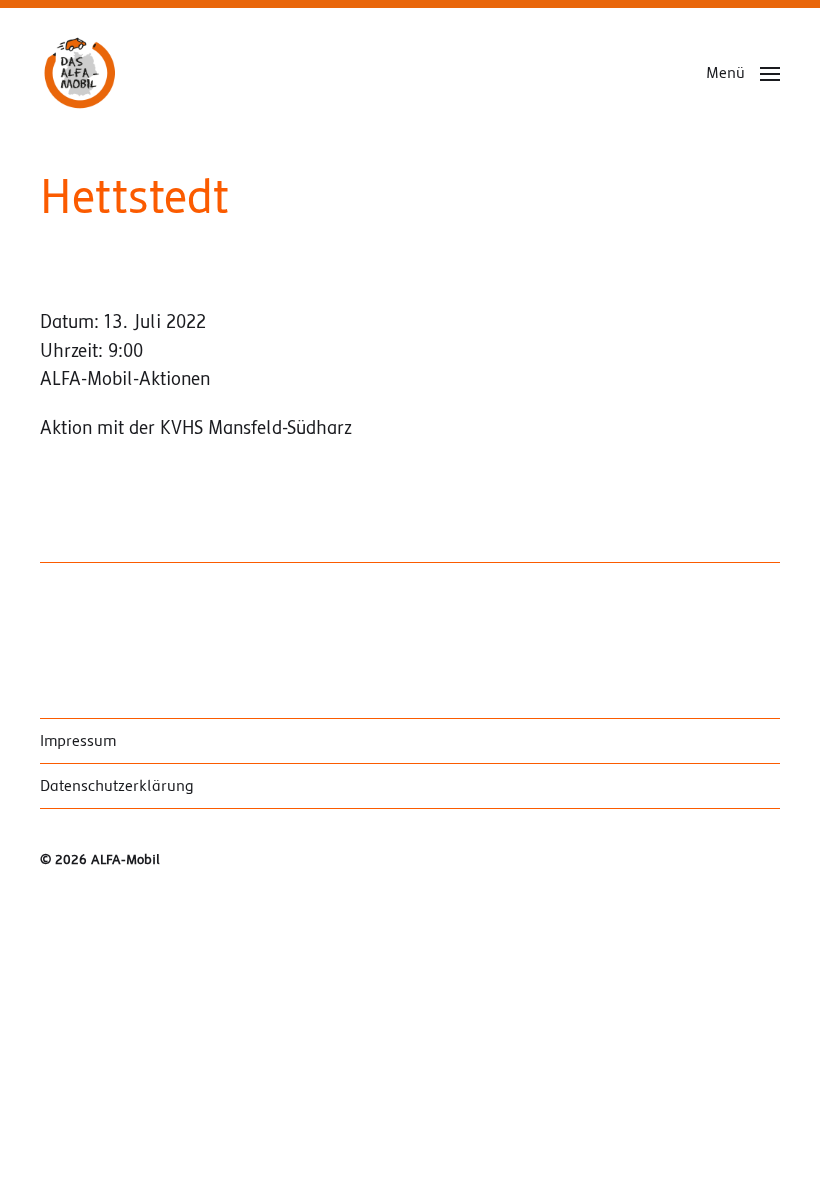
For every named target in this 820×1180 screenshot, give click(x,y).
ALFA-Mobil (125, 859)
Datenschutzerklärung (117, 786)
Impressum (78, 741)
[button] (743, 73)
